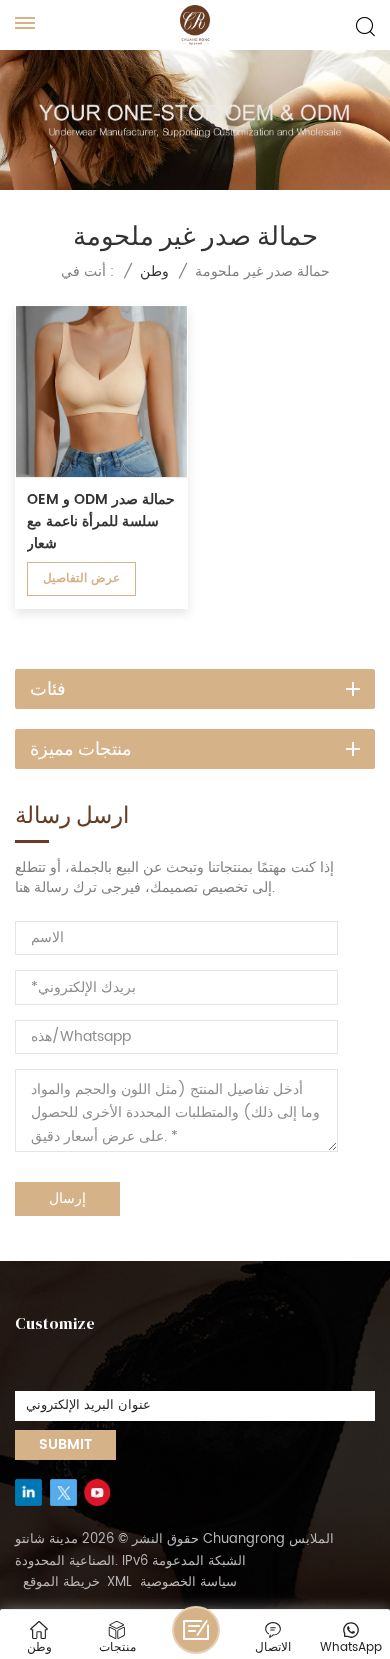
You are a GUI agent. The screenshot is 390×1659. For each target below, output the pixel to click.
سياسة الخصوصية (188, 1583)
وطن (154, 271)
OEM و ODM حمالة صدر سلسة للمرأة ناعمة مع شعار (101, 522)
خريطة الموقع (61, 1583)
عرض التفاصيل (81, 578)
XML (119, 1583)
